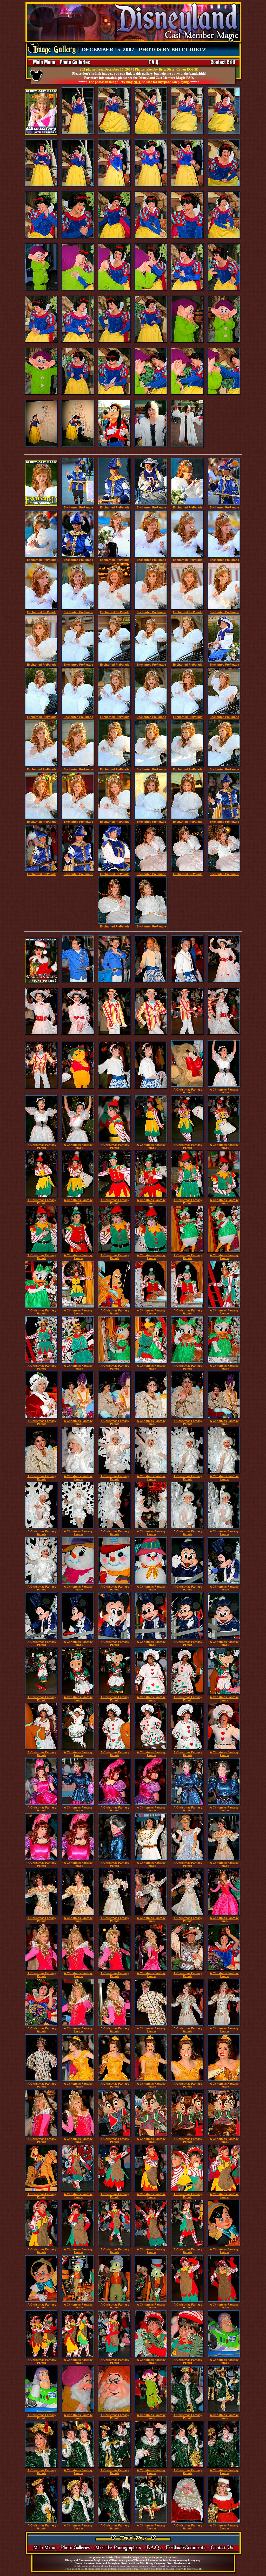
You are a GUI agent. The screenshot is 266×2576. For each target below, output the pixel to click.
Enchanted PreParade (78, 507)
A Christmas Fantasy (188, 1091)
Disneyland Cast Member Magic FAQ (166, 78)
